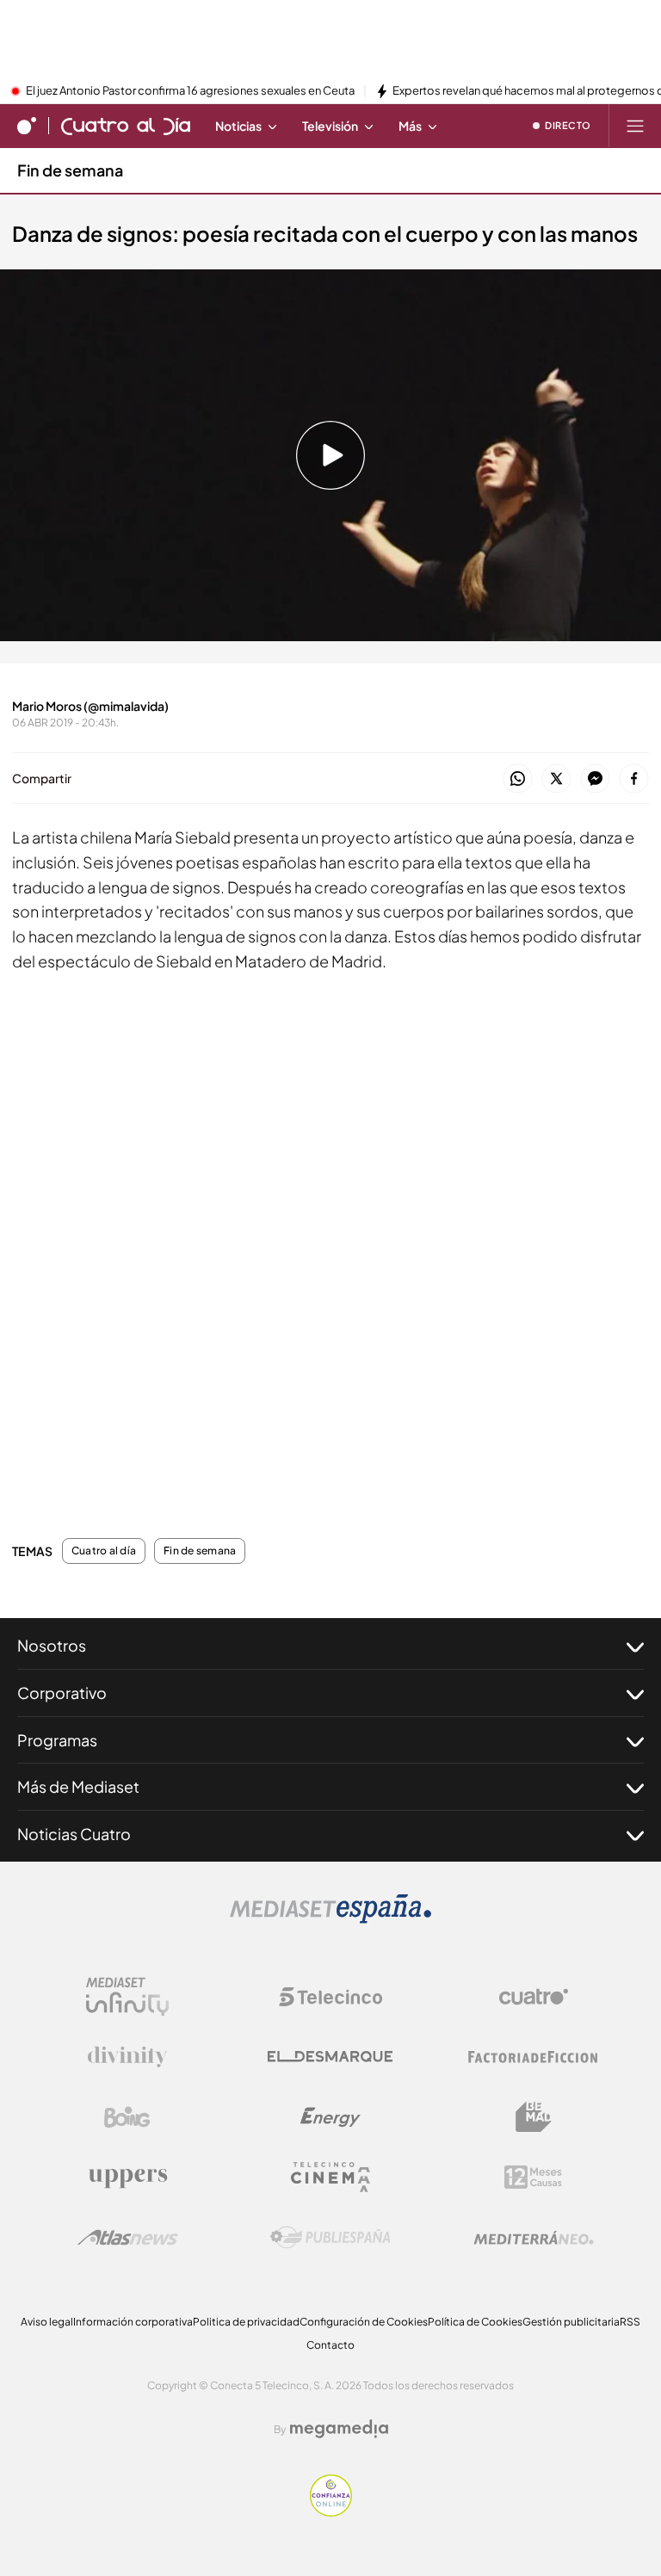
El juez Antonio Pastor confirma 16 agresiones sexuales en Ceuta (190, 91)
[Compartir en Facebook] (634, 779)
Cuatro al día (104, 1551)
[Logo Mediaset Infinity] (127, 1997)
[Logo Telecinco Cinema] (330, 2177)
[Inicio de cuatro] (27, 126)
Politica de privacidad (246, 2322)
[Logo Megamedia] (339, 2429)
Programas (57, 1740)
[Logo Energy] (330, 2117)
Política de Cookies (475, 2322)
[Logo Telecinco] (330, 1997)
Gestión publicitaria (571, 2322)
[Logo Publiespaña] (330, 2238)
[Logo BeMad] (534, 2117)
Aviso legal (47, 2322)
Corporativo (62, 1693)
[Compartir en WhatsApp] (518, 779)
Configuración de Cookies (364, 2322)
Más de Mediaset (78, 1786)
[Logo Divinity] (127, 2057)
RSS (630, 2322)
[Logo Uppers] (127, 2178)
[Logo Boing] (127, 2117)
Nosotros (52, 1645)
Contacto (330, 2345)
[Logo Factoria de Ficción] (534, 2057)
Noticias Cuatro (74, 1834)
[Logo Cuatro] (534, 1997)
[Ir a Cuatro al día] (126, 126)
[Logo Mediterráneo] (534, 2238)
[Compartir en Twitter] (556, 779)
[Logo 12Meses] (533, 2177)
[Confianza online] (331, 2511)
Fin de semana (70, 170)
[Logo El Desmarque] (330, 2057)
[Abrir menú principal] (635, 126)
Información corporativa (133, 2322)
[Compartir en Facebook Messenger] (595, 779)
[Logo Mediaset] (330, 1918)
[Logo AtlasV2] (128, 2237)
